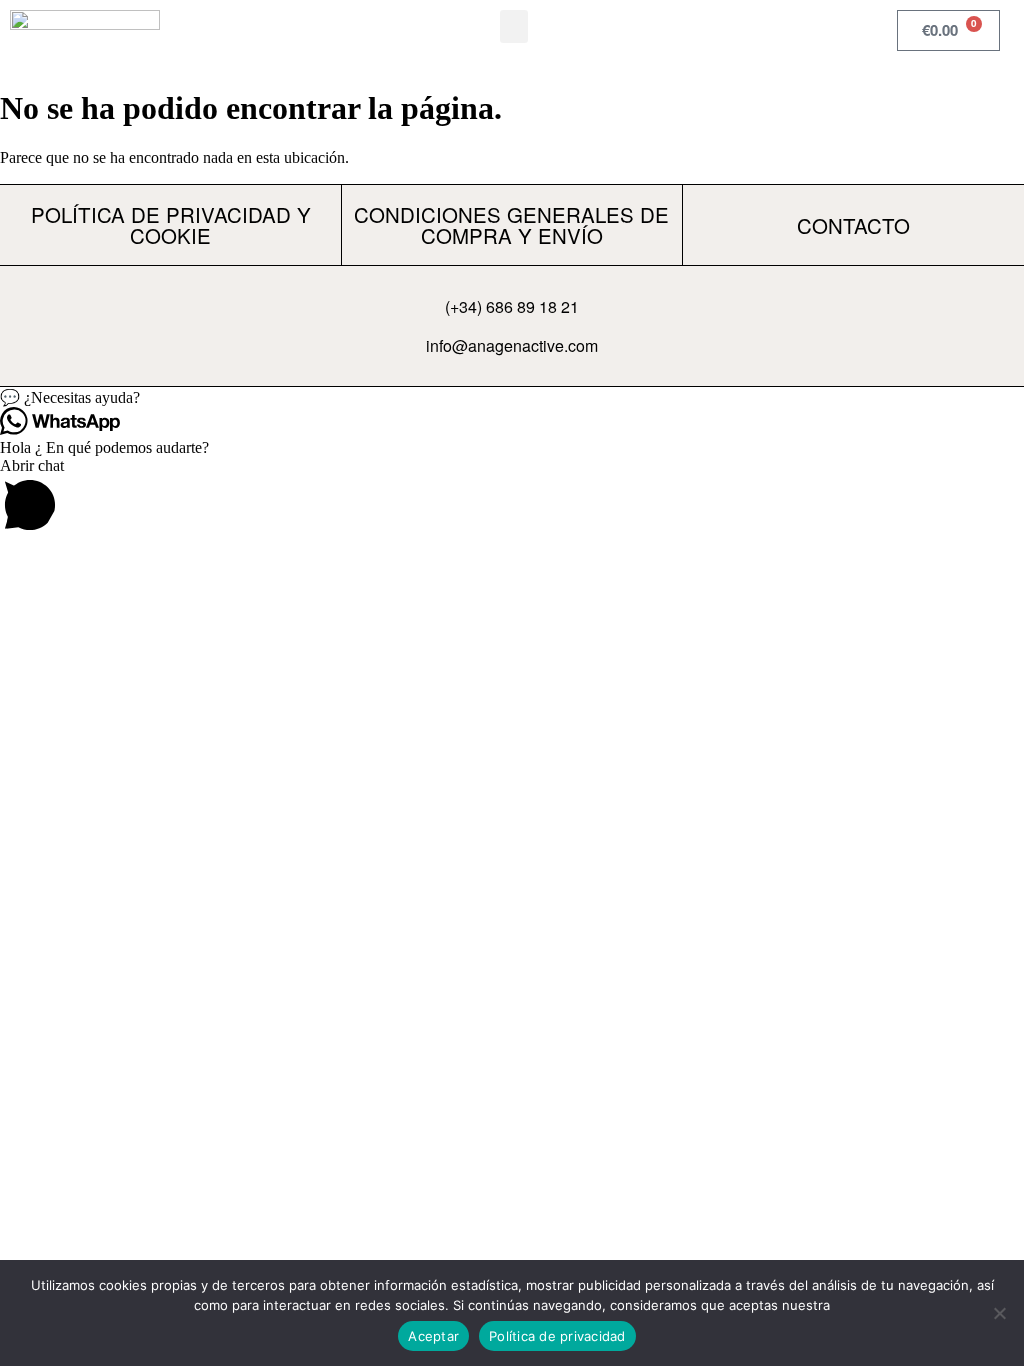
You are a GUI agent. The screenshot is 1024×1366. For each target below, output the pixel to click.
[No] (999, 1313)
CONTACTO (853, 225)
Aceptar (433, 1336)
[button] (514, 26)
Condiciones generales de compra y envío (511, 224)
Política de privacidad (557, 1336)
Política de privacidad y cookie (171, 224)
